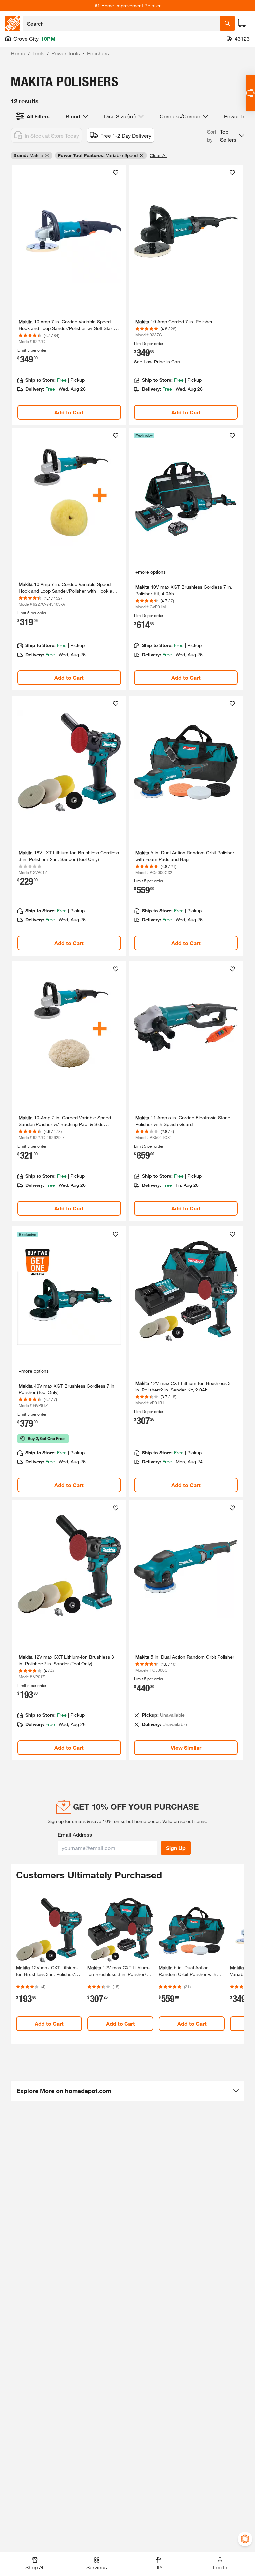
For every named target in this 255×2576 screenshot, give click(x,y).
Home (18, 53)
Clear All (159, 155)
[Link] (69, 295)
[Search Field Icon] (227, 23)
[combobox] (121, 23)
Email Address (75, 1835)
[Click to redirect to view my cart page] (242, 23)
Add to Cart (69, 412)
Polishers (98, 53)
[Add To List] (116, 173)
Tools (38, 53)
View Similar (186, 1748)
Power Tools (66, 53)
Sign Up (176, 1848)
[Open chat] (250, 93)
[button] (226, 136)
